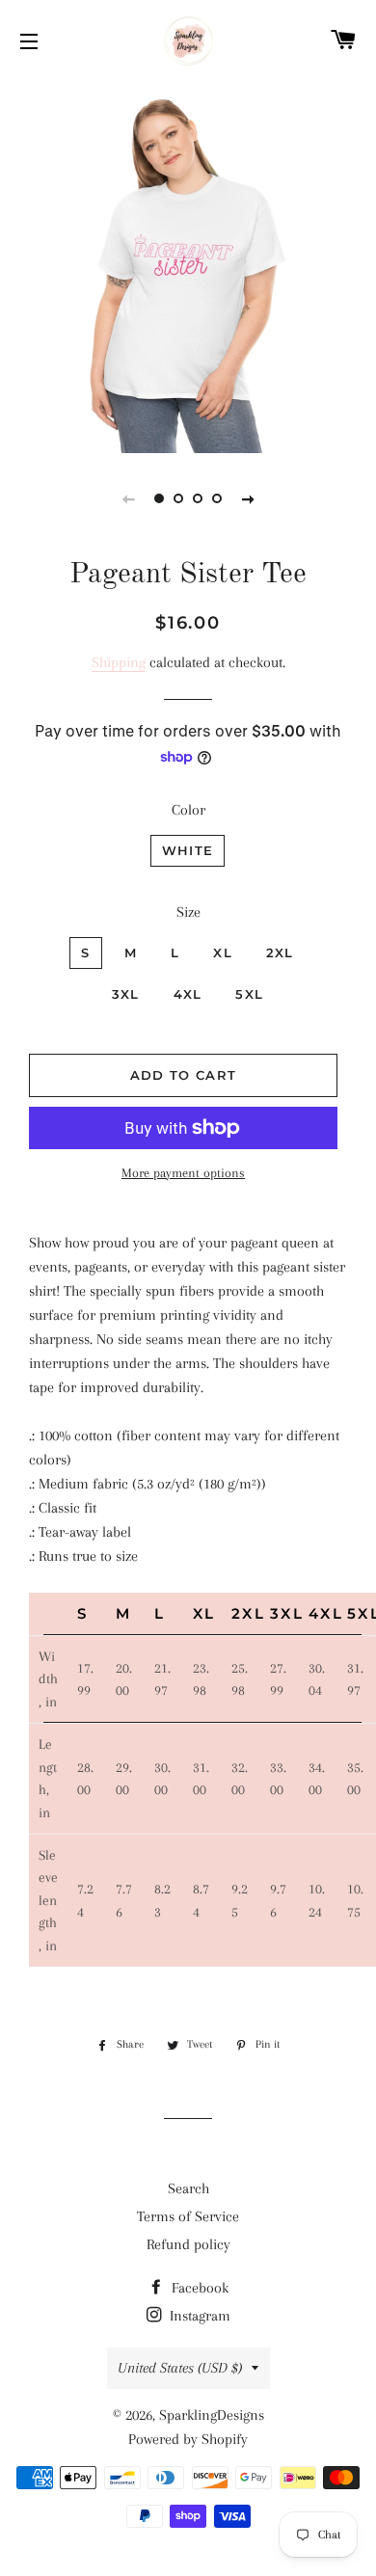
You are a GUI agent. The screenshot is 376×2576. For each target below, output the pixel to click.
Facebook (198, 2288)
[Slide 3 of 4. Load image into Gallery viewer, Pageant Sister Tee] (198, 498)
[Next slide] (248, 498)
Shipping (119, 662)
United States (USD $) (180, 2368)
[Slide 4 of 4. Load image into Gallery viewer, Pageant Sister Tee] (217, 498)
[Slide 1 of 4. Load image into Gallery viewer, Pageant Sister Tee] (159, 498)
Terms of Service (188, 2216)
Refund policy (188, 2244)
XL (223, 953)
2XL (280, 953)
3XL (126, 994)
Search (188, 2188)
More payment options (183, 1173)
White (188, 850)
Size (188, 912)
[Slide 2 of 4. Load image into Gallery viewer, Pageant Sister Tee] (178, 498)
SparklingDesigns (212, 2415)
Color (188, 810)
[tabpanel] (188, 265)
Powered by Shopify (188, 2439)
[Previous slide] (128, 498)
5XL (249, 994)
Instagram (198, 2316)
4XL (188, 994)
